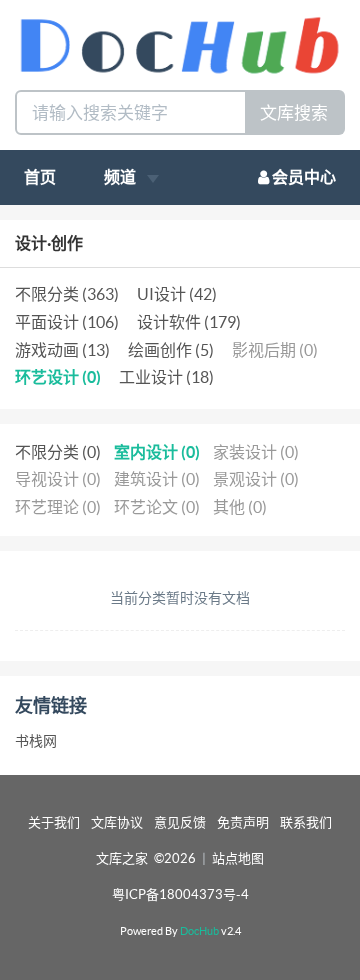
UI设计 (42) (177, 294)
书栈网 (36, 741)
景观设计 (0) (256, 479)
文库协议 (117, 822)
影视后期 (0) (275, 350)
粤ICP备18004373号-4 (180, 894)
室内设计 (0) (157, 452)
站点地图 (238, 858)
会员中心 (302, 177)
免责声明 (243, 822)
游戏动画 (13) (62, 350)
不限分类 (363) (67, 294)
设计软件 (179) (189, 322)
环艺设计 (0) (58, 377)
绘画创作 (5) (171, 350)
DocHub (199, 931)
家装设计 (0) (256, 452)
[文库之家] (180, 43)
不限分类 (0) (58, 452)
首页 (40, 177)
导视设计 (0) (58, 479)
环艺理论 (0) (58, 507)
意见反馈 (180, 822)
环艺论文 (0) (157, 507)
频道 (121, 177)
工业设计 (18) (166, 377)
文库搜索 (294, 112)
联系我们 (306, 822)
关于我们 (54, 822)
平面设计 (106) (67, 322)
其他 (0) (240, 507)
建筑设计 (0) (157, 479)
